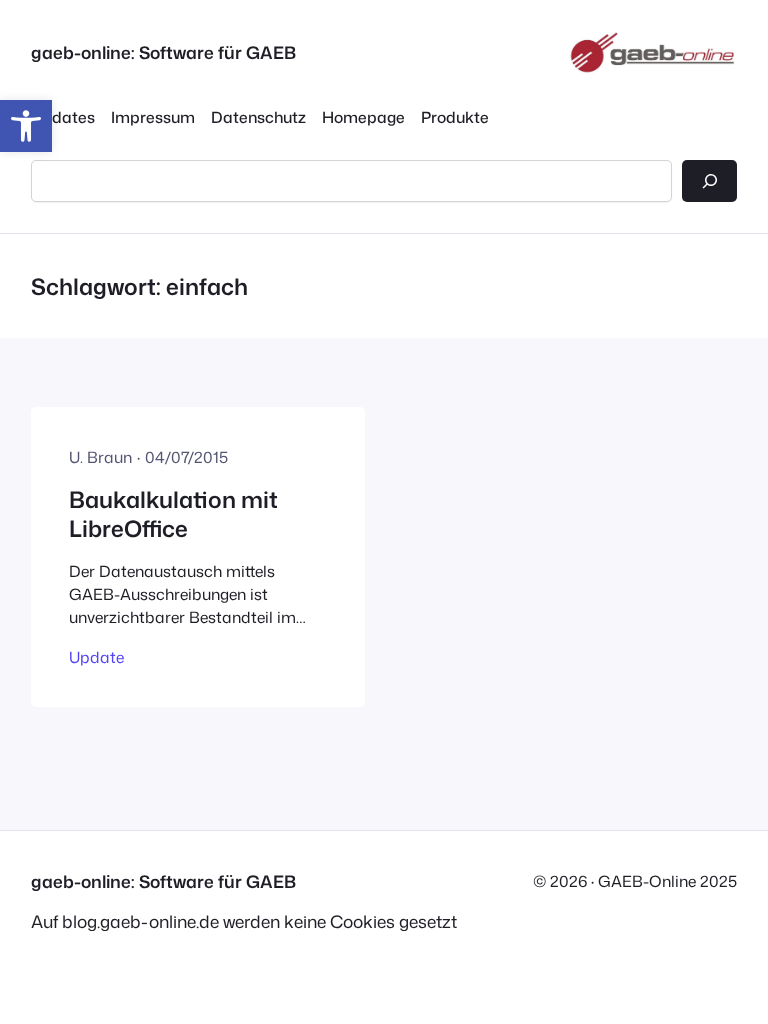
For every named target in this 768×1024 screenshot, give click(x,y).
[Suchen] (709, 181)
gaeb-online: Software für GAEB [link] (163, 52)
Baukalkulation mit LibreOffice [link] (173, 514)
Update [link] (96, 657)
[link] (26, 126)
